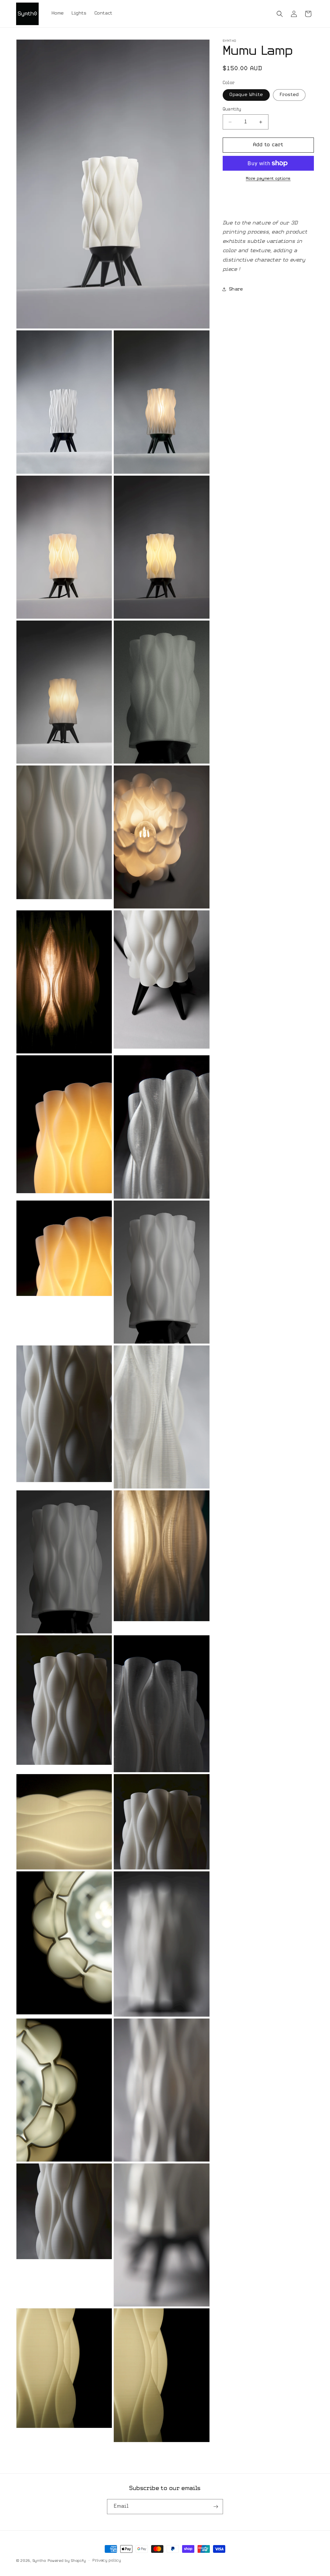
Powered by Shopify (67, 2561)
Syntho (39, 2561)
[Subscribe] (216, 2507)
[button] (280, 14)
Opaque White (246, 95)
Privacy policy (107, 2561)
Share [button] (236, 289)
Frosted (289, 95)
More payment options (268, 179)
